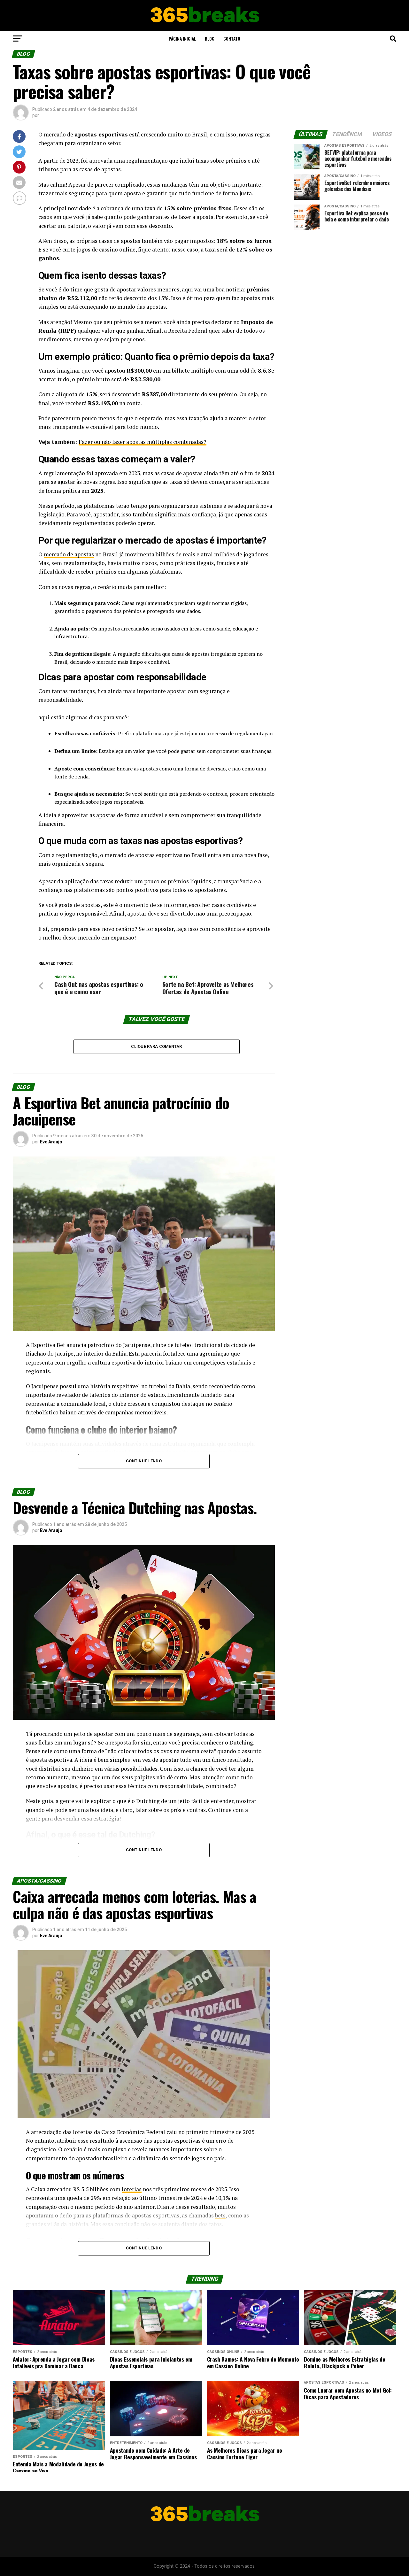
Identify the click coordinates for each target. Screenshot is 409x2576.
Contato (232, 39)
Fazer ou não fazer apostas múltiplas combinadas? (143, 442)
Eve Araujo (51, 1142)
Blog (210, 39)
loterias (132, 2189)
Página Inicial (182, 39)
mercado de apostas (69, 554)
